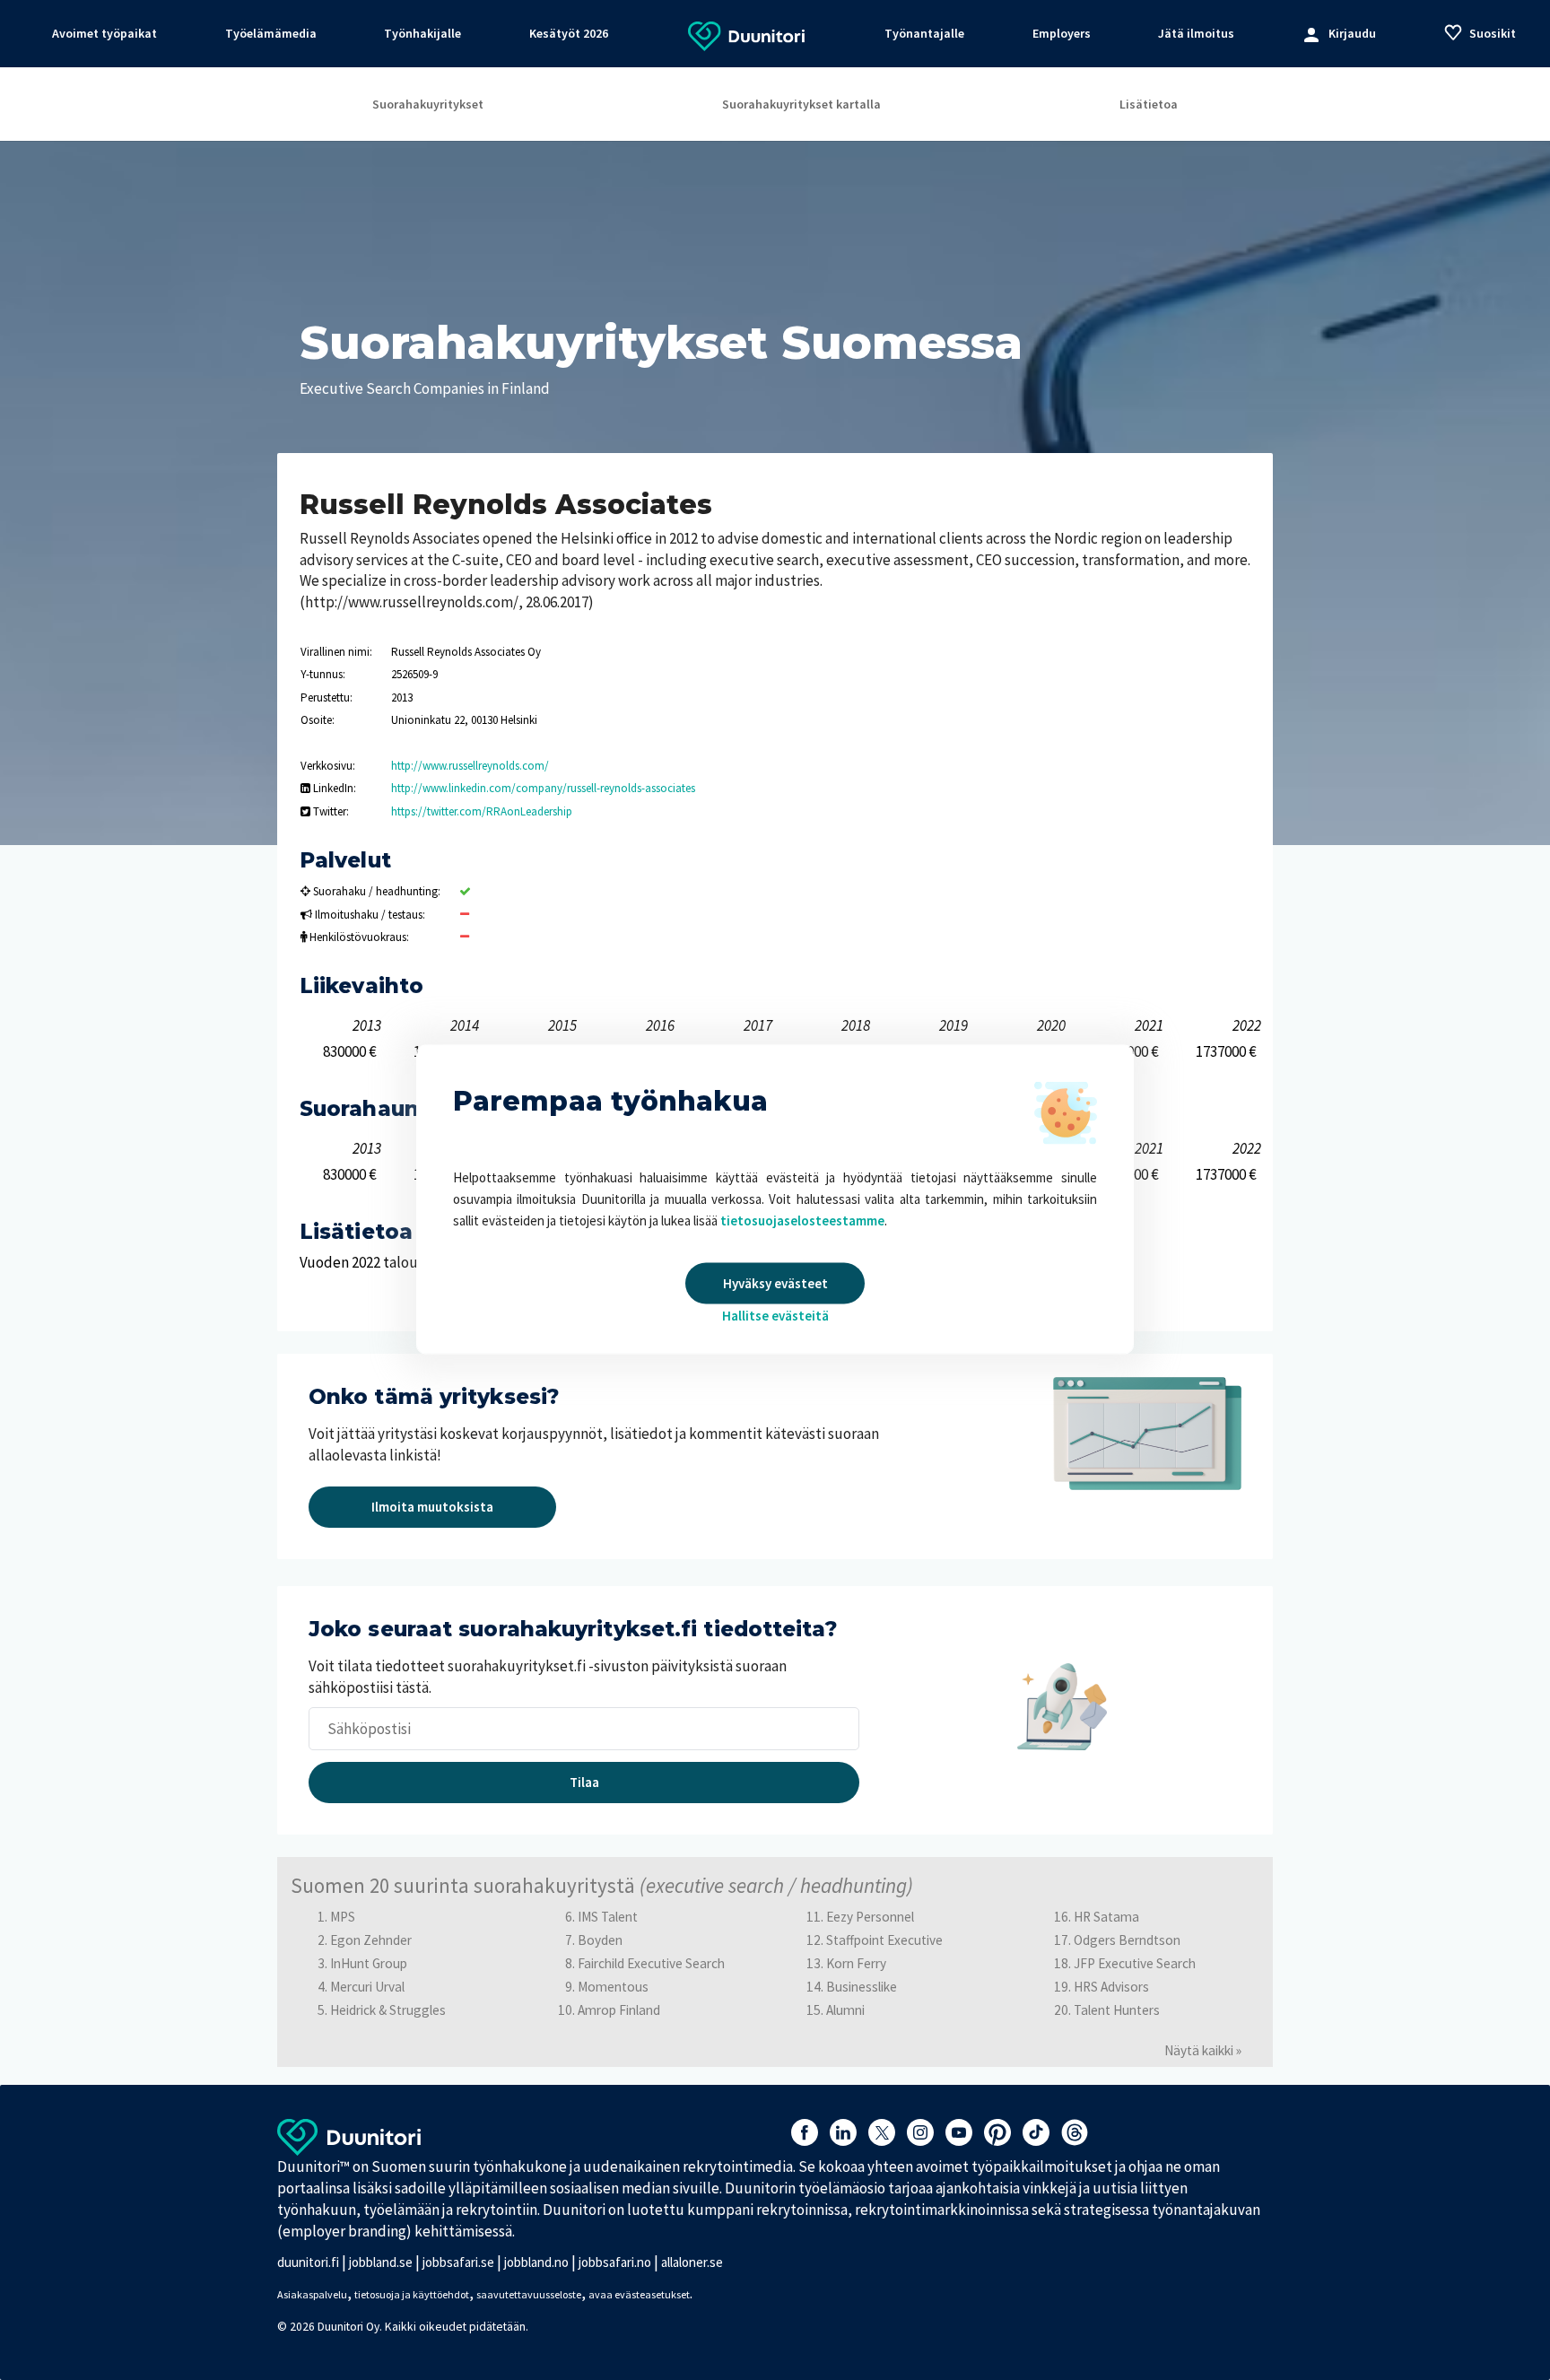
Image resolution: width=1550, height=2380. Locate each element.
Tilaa (584, 1782)
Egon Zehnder (371, 1940)
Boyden (600, 1940)
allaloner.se (692, 2262)
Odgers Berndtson (1127, 1940)
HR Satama (1106, 1917)
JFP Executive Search (1135, 1963)
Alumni (845, 2010)
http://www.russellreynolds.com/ (470, 766)
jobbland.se (381, 2262)
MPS (343, 1917)
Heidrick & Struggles (388, 2010)
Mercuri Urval (367, 1987)
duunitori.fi (308, 2262)
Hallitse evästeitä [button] (775, 1315)
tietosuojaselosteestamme (802, 1220)
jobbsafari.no (615, 2262)
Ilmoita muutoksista (432, 1507)
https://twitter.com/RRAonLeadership (482, 811)
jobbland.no (536, 2262)
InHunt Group (369, 1963)
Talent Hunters (1117, 2010)
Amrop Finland (619, 2010)
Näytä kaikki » (1203, 2050)
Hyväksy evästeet (775, 1282)
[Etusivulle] (746, 35)
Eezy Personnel (870, 1917)
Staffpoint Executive (884, 1940)
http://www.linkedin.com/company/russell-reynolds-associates (543, 788)
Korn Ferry (856, 1963)
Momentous (613, 1987)
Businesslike (862, 1987)
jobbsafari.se (458, 2262)
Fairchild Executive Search (651, 1963)
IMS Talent (608, 1917)
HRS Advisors (1111, 1987)
